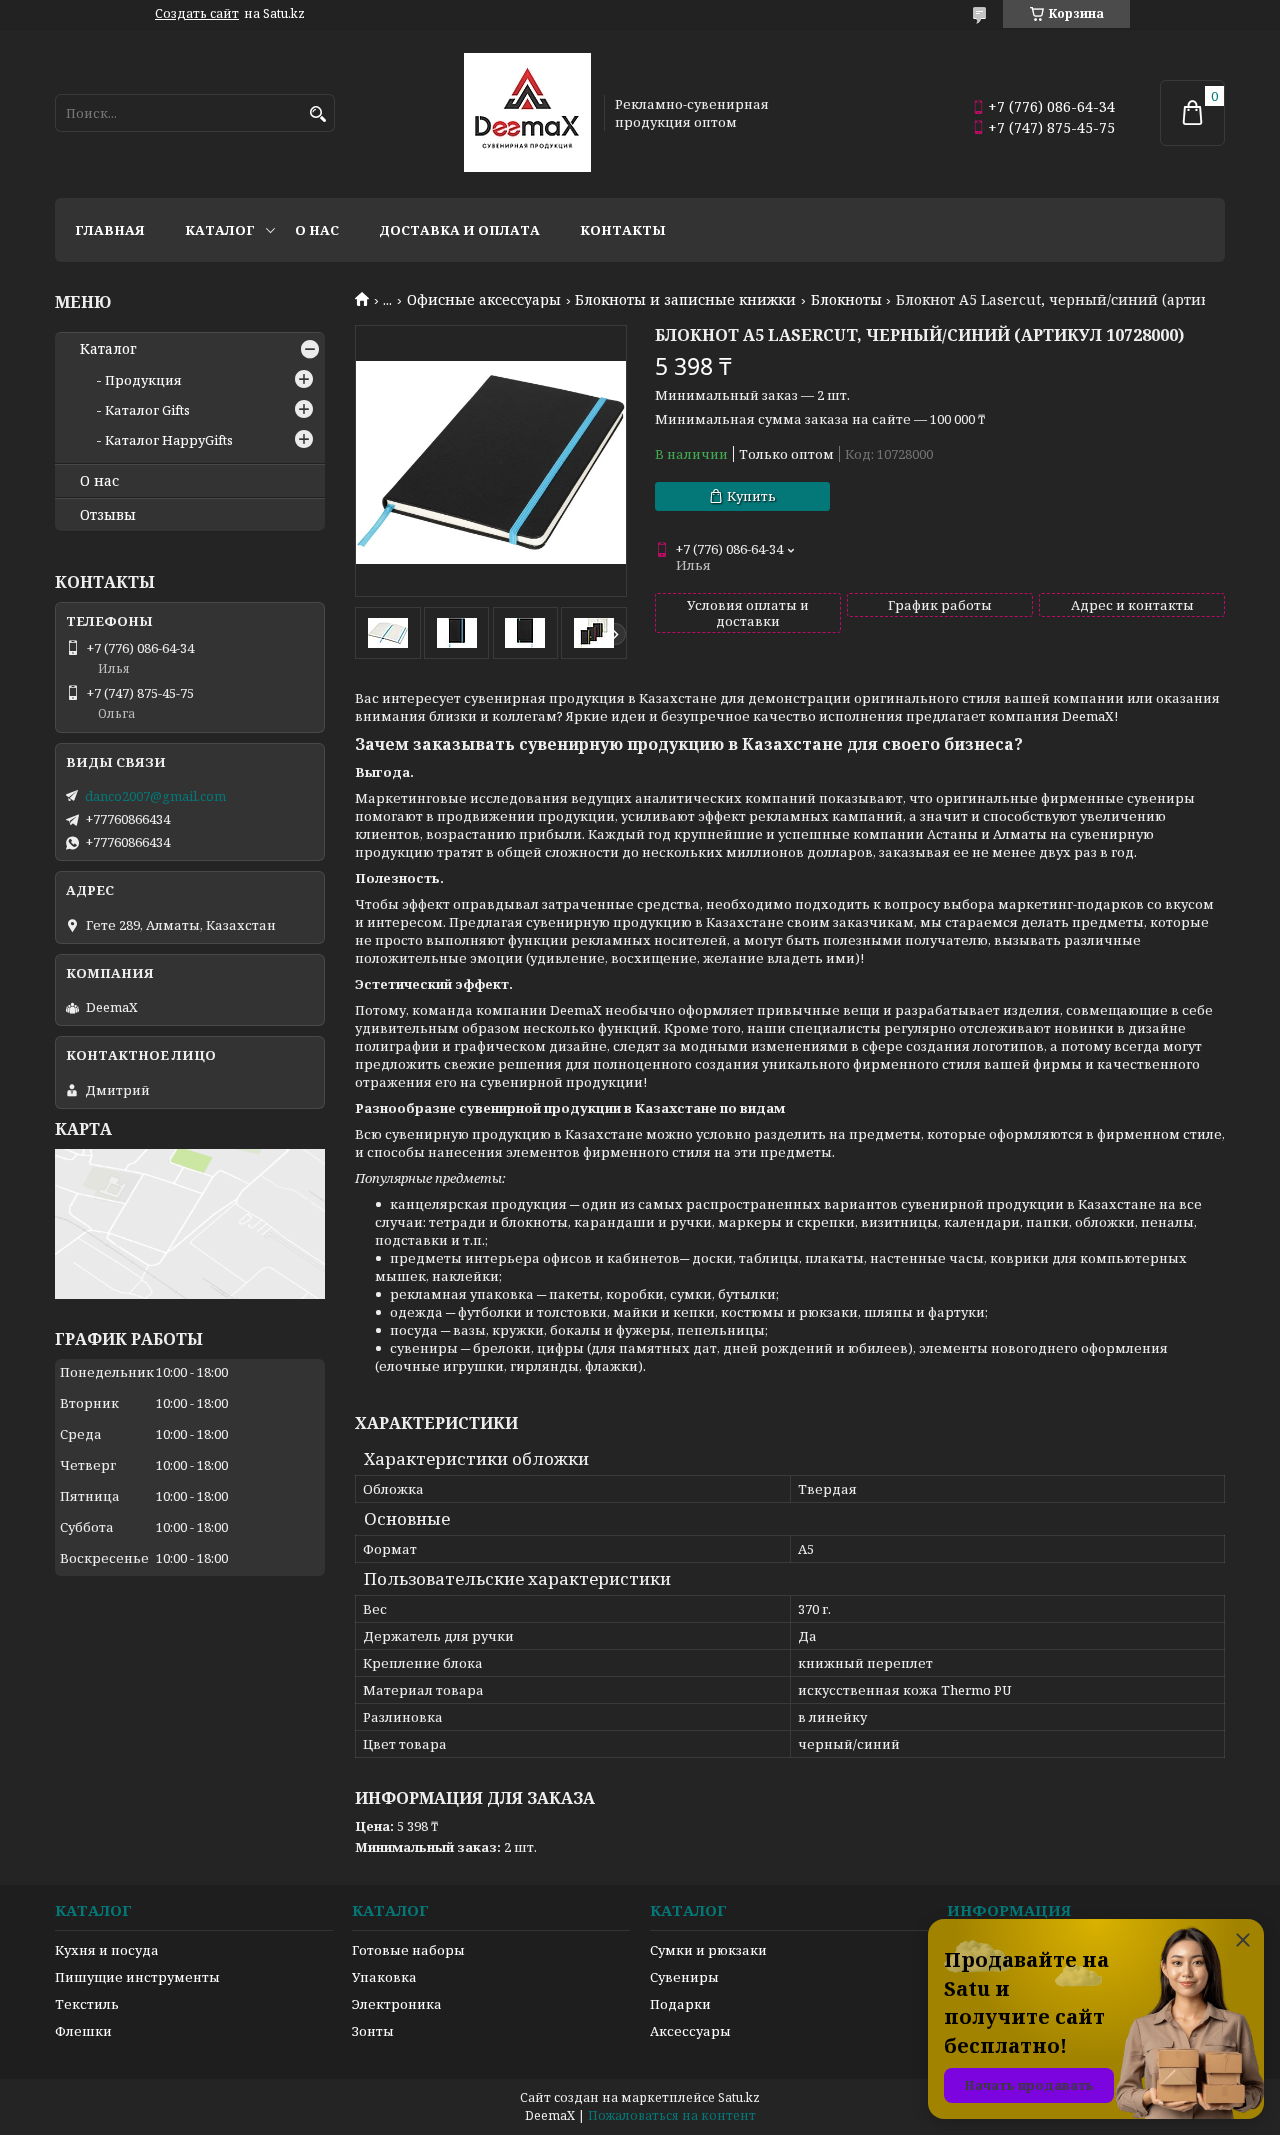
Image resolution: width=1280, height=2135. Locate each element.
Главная (110, 230)
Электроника (397, 2004)
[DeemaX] (527, 113)
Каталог (220, 230)
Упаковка (384, 1977)
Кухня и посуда (107, 1950)
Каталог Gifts (147, 410)
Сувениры (684, 1977)
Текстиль (87, 2004)
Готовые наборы (408, 1950)
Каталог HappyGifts (169, 440)
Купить (751, 496)
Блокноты (846, 300)
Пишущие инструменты (137, 1977)
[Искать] (317, 114)
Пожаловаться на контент (672, 2115)
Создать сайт (197, 14)
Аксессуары (690, 2031)
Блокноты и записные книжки (685, 300)
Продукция (143, 380)
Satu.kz (739, 2097)
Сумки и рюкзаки (708, 1950)
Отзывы (108, 515)
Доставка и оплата (459, 230)
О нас (317, 230)
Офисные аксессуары (484, 300)
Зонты (373, 2031)
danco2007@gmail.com (155, 796)
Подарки (680, 2004)
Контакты (623, 230)
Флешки (83, 2031)
